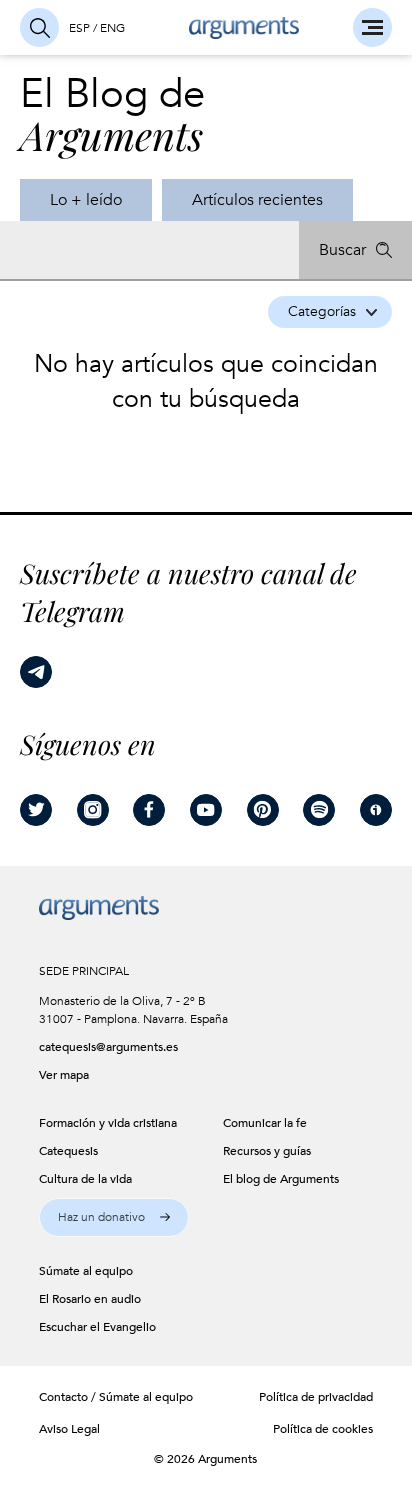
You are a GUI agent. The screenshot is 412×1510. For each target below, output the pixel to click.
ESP (79, 28)
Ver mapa (64, 1075)
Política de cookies (323, 1429)
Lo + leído (86, 200)
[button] (114, 1217)
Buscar (342, 250)
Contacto (63, 1397)
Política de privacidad (316, 1397)
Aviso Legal (69, 1429)
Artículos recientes (257, 200)
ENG (112, 28)
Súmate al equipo (146, 1397)
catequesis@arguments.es (106, 1047)
